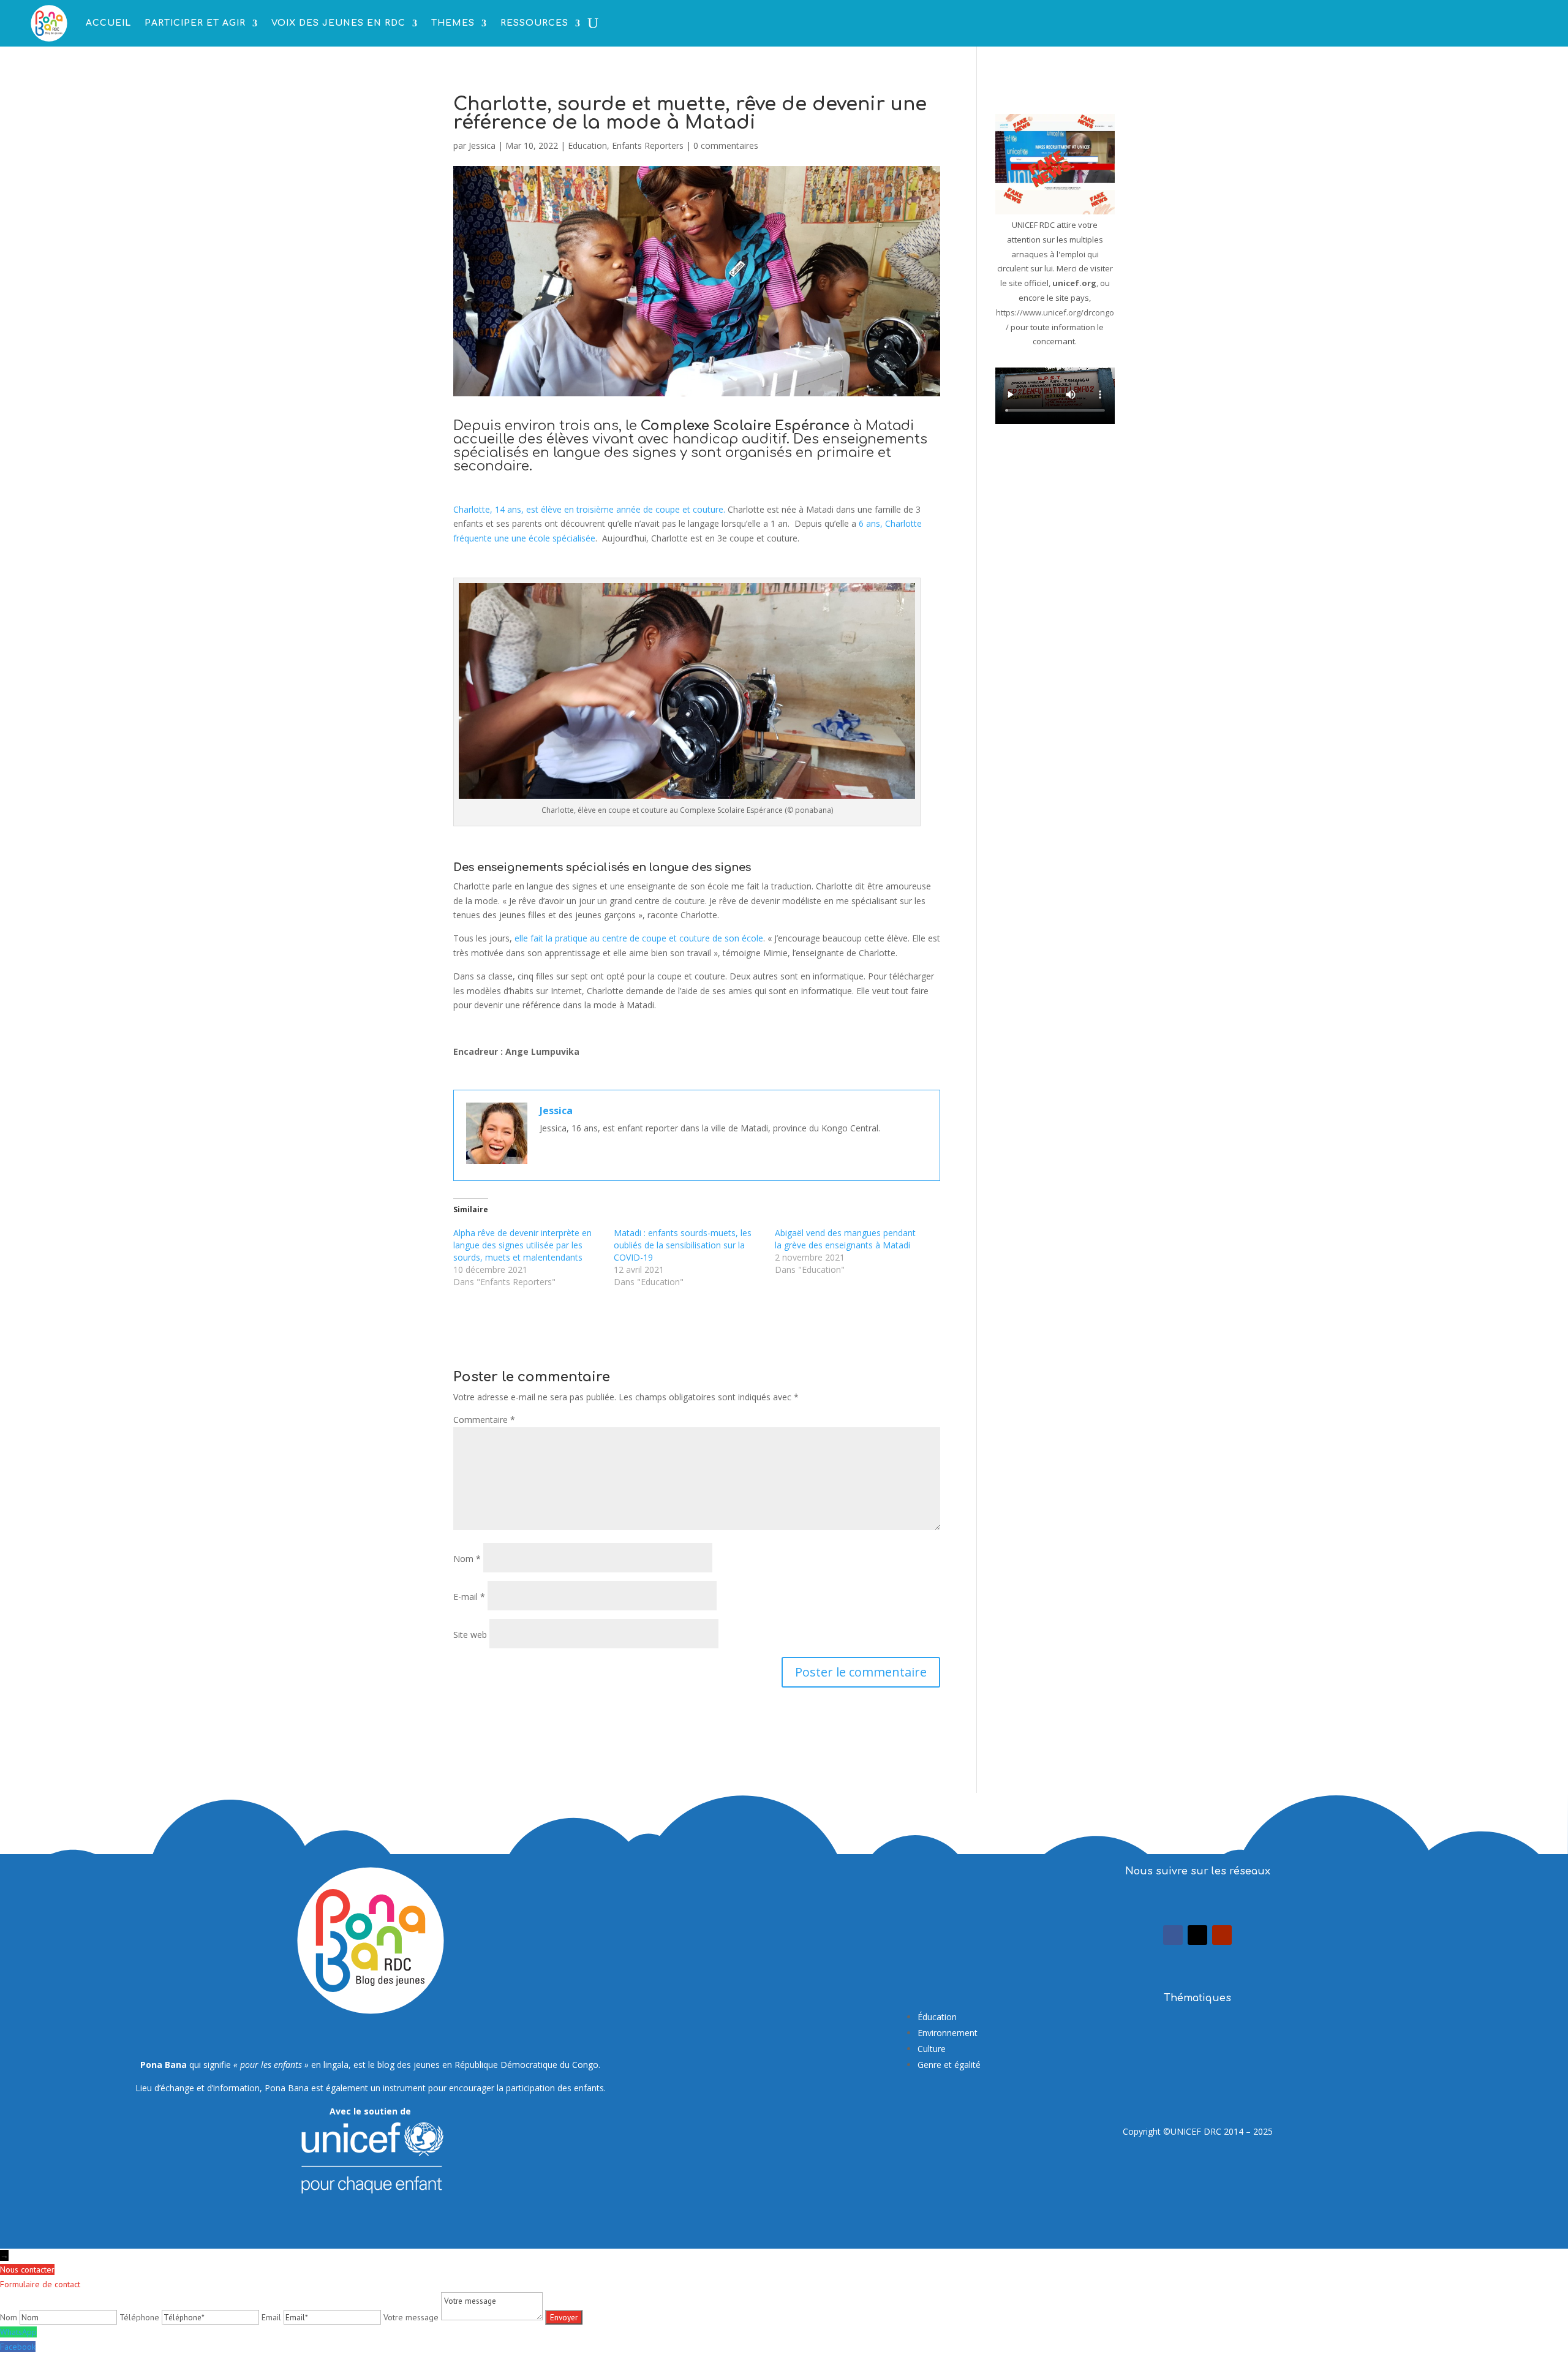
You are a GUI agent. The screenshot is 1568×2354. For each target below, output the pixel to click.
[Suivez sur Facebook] (1173, 1935)
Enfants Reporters (648, 145)
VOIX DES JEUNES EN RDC (338, 23)
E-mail (469, 1597)
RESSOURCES (534, 23)
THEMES (453, 23)
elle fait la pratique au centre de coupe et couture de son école (639, 938)
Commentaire (484, 1420)
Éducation (937, 2017)
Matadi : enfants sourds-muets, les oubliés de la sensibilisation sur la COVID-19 (683, 1245)
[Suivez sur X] (1197, 1935)
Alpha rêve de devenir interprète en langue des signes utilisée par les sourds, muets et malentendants (522, 1245)
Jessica (482, 145)
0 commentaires (726, 145)
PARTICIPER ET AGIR (195, 23)
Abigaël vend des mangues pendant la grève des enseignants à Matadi (845, 1239)
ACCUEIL (108, 23)
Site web (470, 1635)
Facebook (18, 2347)
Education (587, 145)
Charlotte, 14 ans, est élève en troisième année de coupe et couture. (590, 509)
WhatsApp (18, 2332)
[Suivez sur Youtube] (1222, 1935)
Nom (467, 1559)
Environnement (948, 2033)
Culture (932, 2049)
